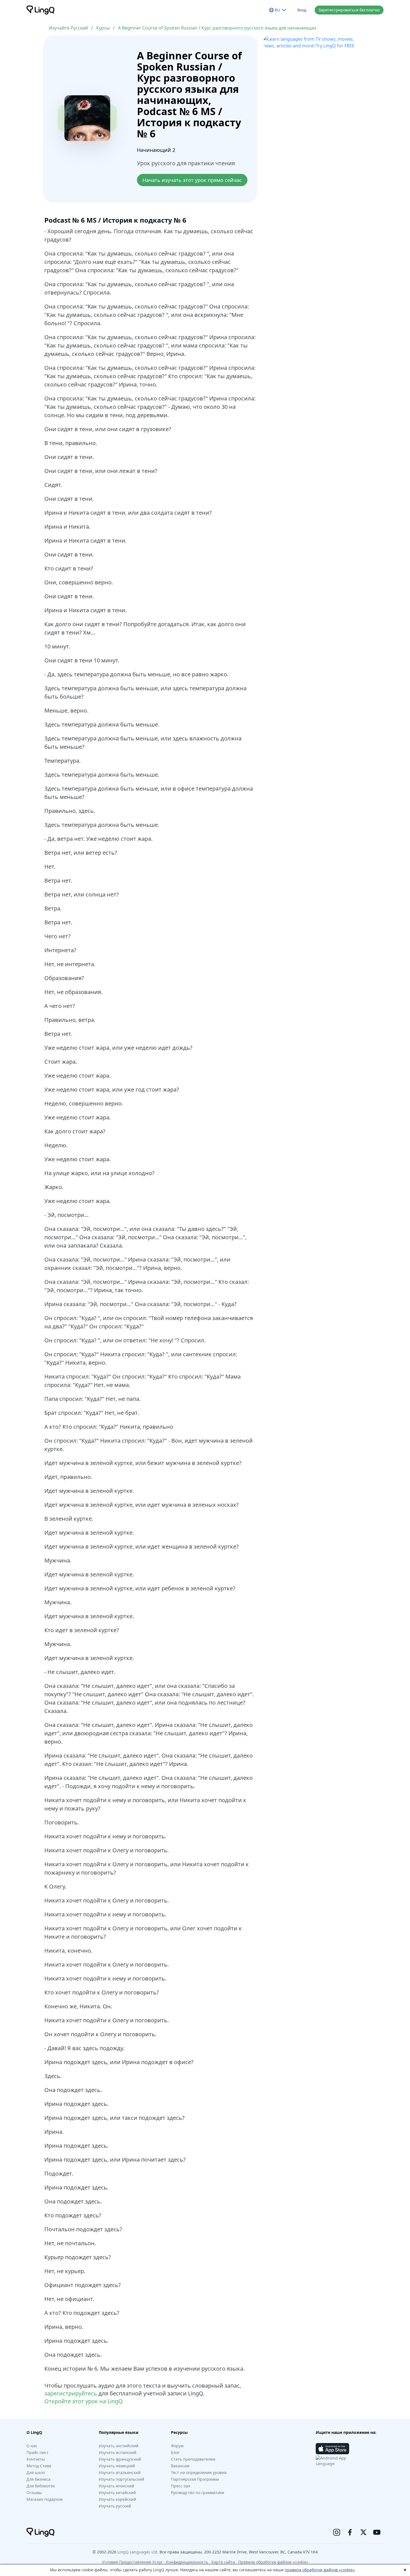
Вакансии (180, 2466)
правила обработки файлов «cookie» (320, 2570)
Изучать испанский (118, 2452)
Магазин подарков (44, 2499)
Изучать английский (119, 2446)
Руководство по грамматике (198, 2493)
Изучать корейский (117, 2499)
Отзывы (34, 2493)
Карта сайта (223, 2562)
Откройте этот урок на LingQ (84, 2401)
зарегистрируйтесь (71, 2393)
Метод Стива (39, 2466)
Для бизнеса (38, 2479)
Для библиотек (41, 2486)
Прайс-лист (38, 2452)
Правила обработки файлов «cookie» (273, 2562)
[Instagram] (337, 2532)
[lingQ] (40, 10)
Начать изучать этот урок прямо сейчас (192, 180)
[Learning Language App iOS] (332, 2449)
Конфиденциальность (187, 2562)
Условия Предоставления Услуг (132, 2562)
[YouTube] (377, 2532)
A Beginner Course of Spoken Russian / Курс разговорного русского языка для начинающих (217, 28)
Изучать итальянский (120, 2472)
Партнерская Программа (195, 2479)
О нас (32, 2446)
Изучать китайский (117, 2493)
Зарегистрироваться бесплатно (349, 10)
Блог (175, 2452)
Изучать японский (116, 2486)
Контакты (36, 2459)
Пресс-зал (181, 2486)
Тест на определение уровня (199, 2472)
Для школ (36, 2472)
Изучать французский (120, 2459)
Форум (177, 2446)
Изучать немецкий (117, 2466)
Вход (302, 10)
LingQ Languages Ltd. (138, 2552)
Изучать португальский (121, 2479)
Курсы (103, 28)
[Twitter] (363, 2532)
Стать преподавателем (193, 2459)
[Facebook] (350, 2532)
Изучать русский (115, 2506)
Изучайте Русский (68, 28)
